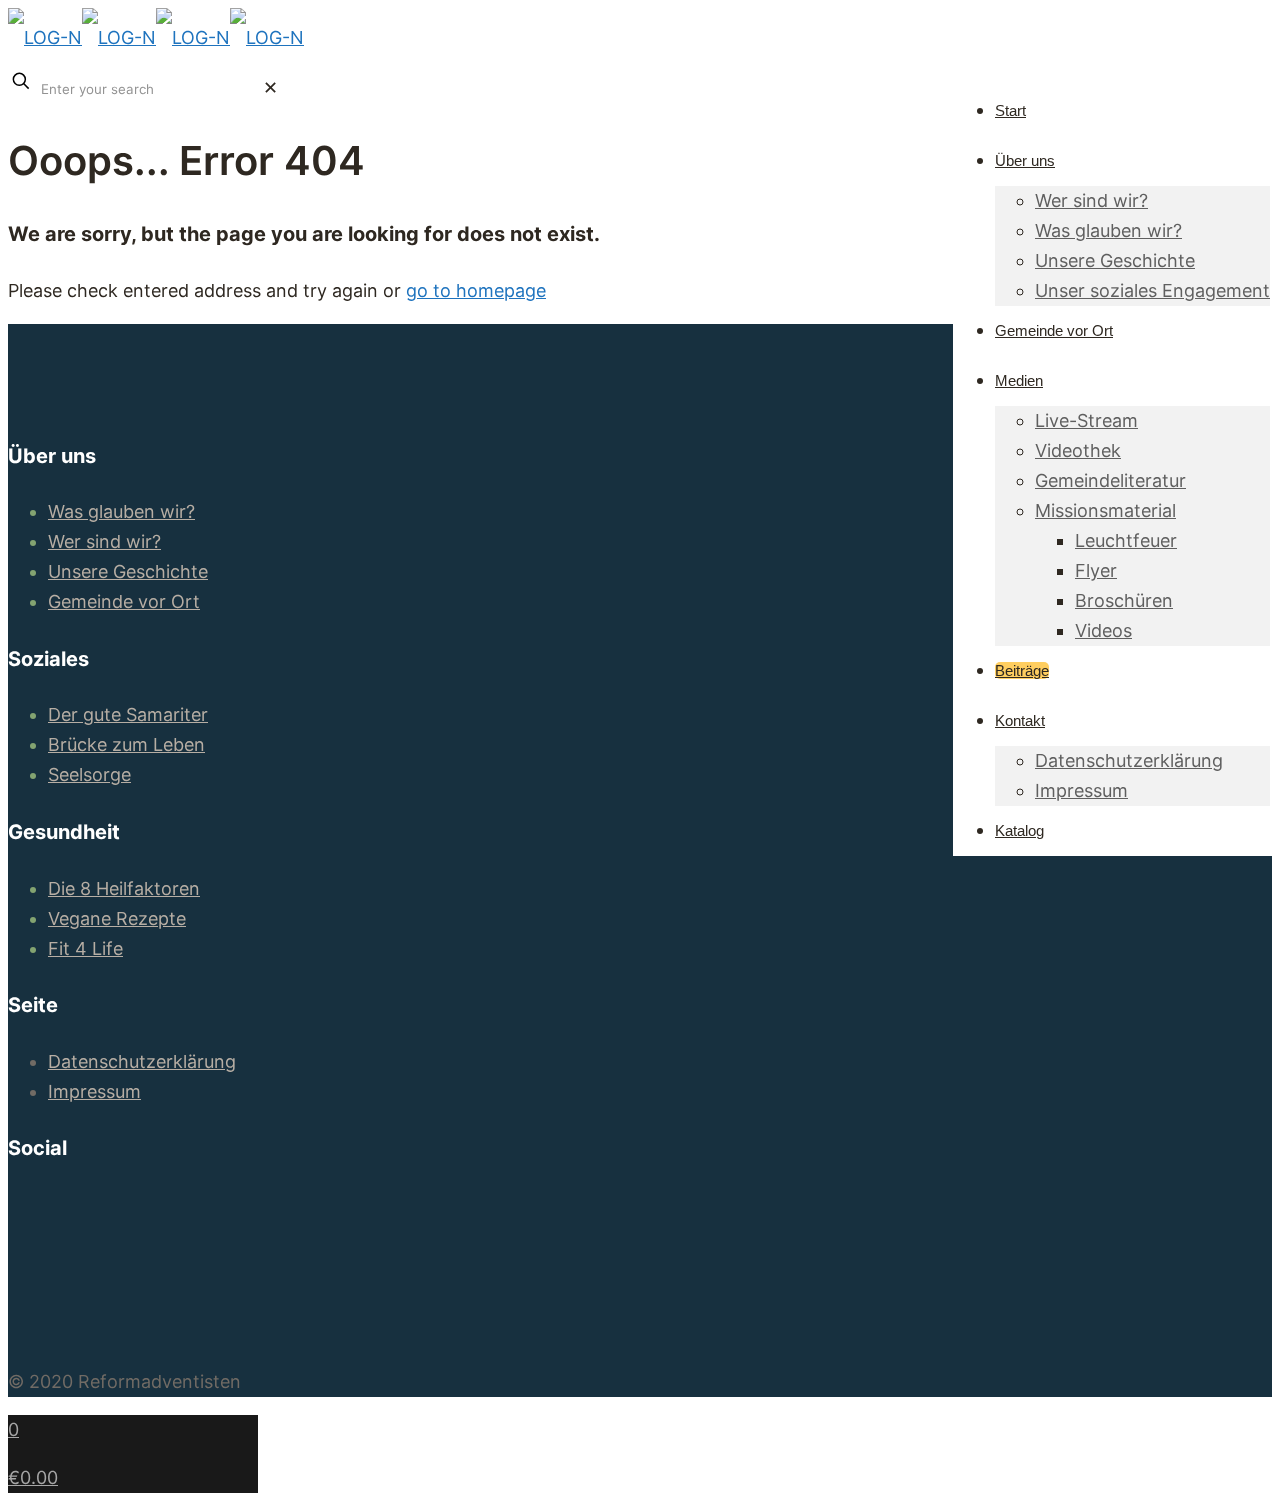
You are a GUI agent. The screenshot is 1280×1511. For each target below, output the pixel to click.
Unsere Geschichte (128, 571)
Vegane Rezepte (117, 918)
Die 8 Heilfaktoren (124, 888)
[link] (270, 87)
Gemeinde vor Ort (124, 601)
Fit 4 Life (85, 948)
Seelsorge (89, 774)
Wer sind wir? (104, 541)
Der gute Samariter (128, 714)
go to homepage (476, 290)
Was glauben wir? (121, 511)
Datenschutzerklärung (142, 1061)
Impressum (94, 1091)
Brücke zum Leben (126, 744)
